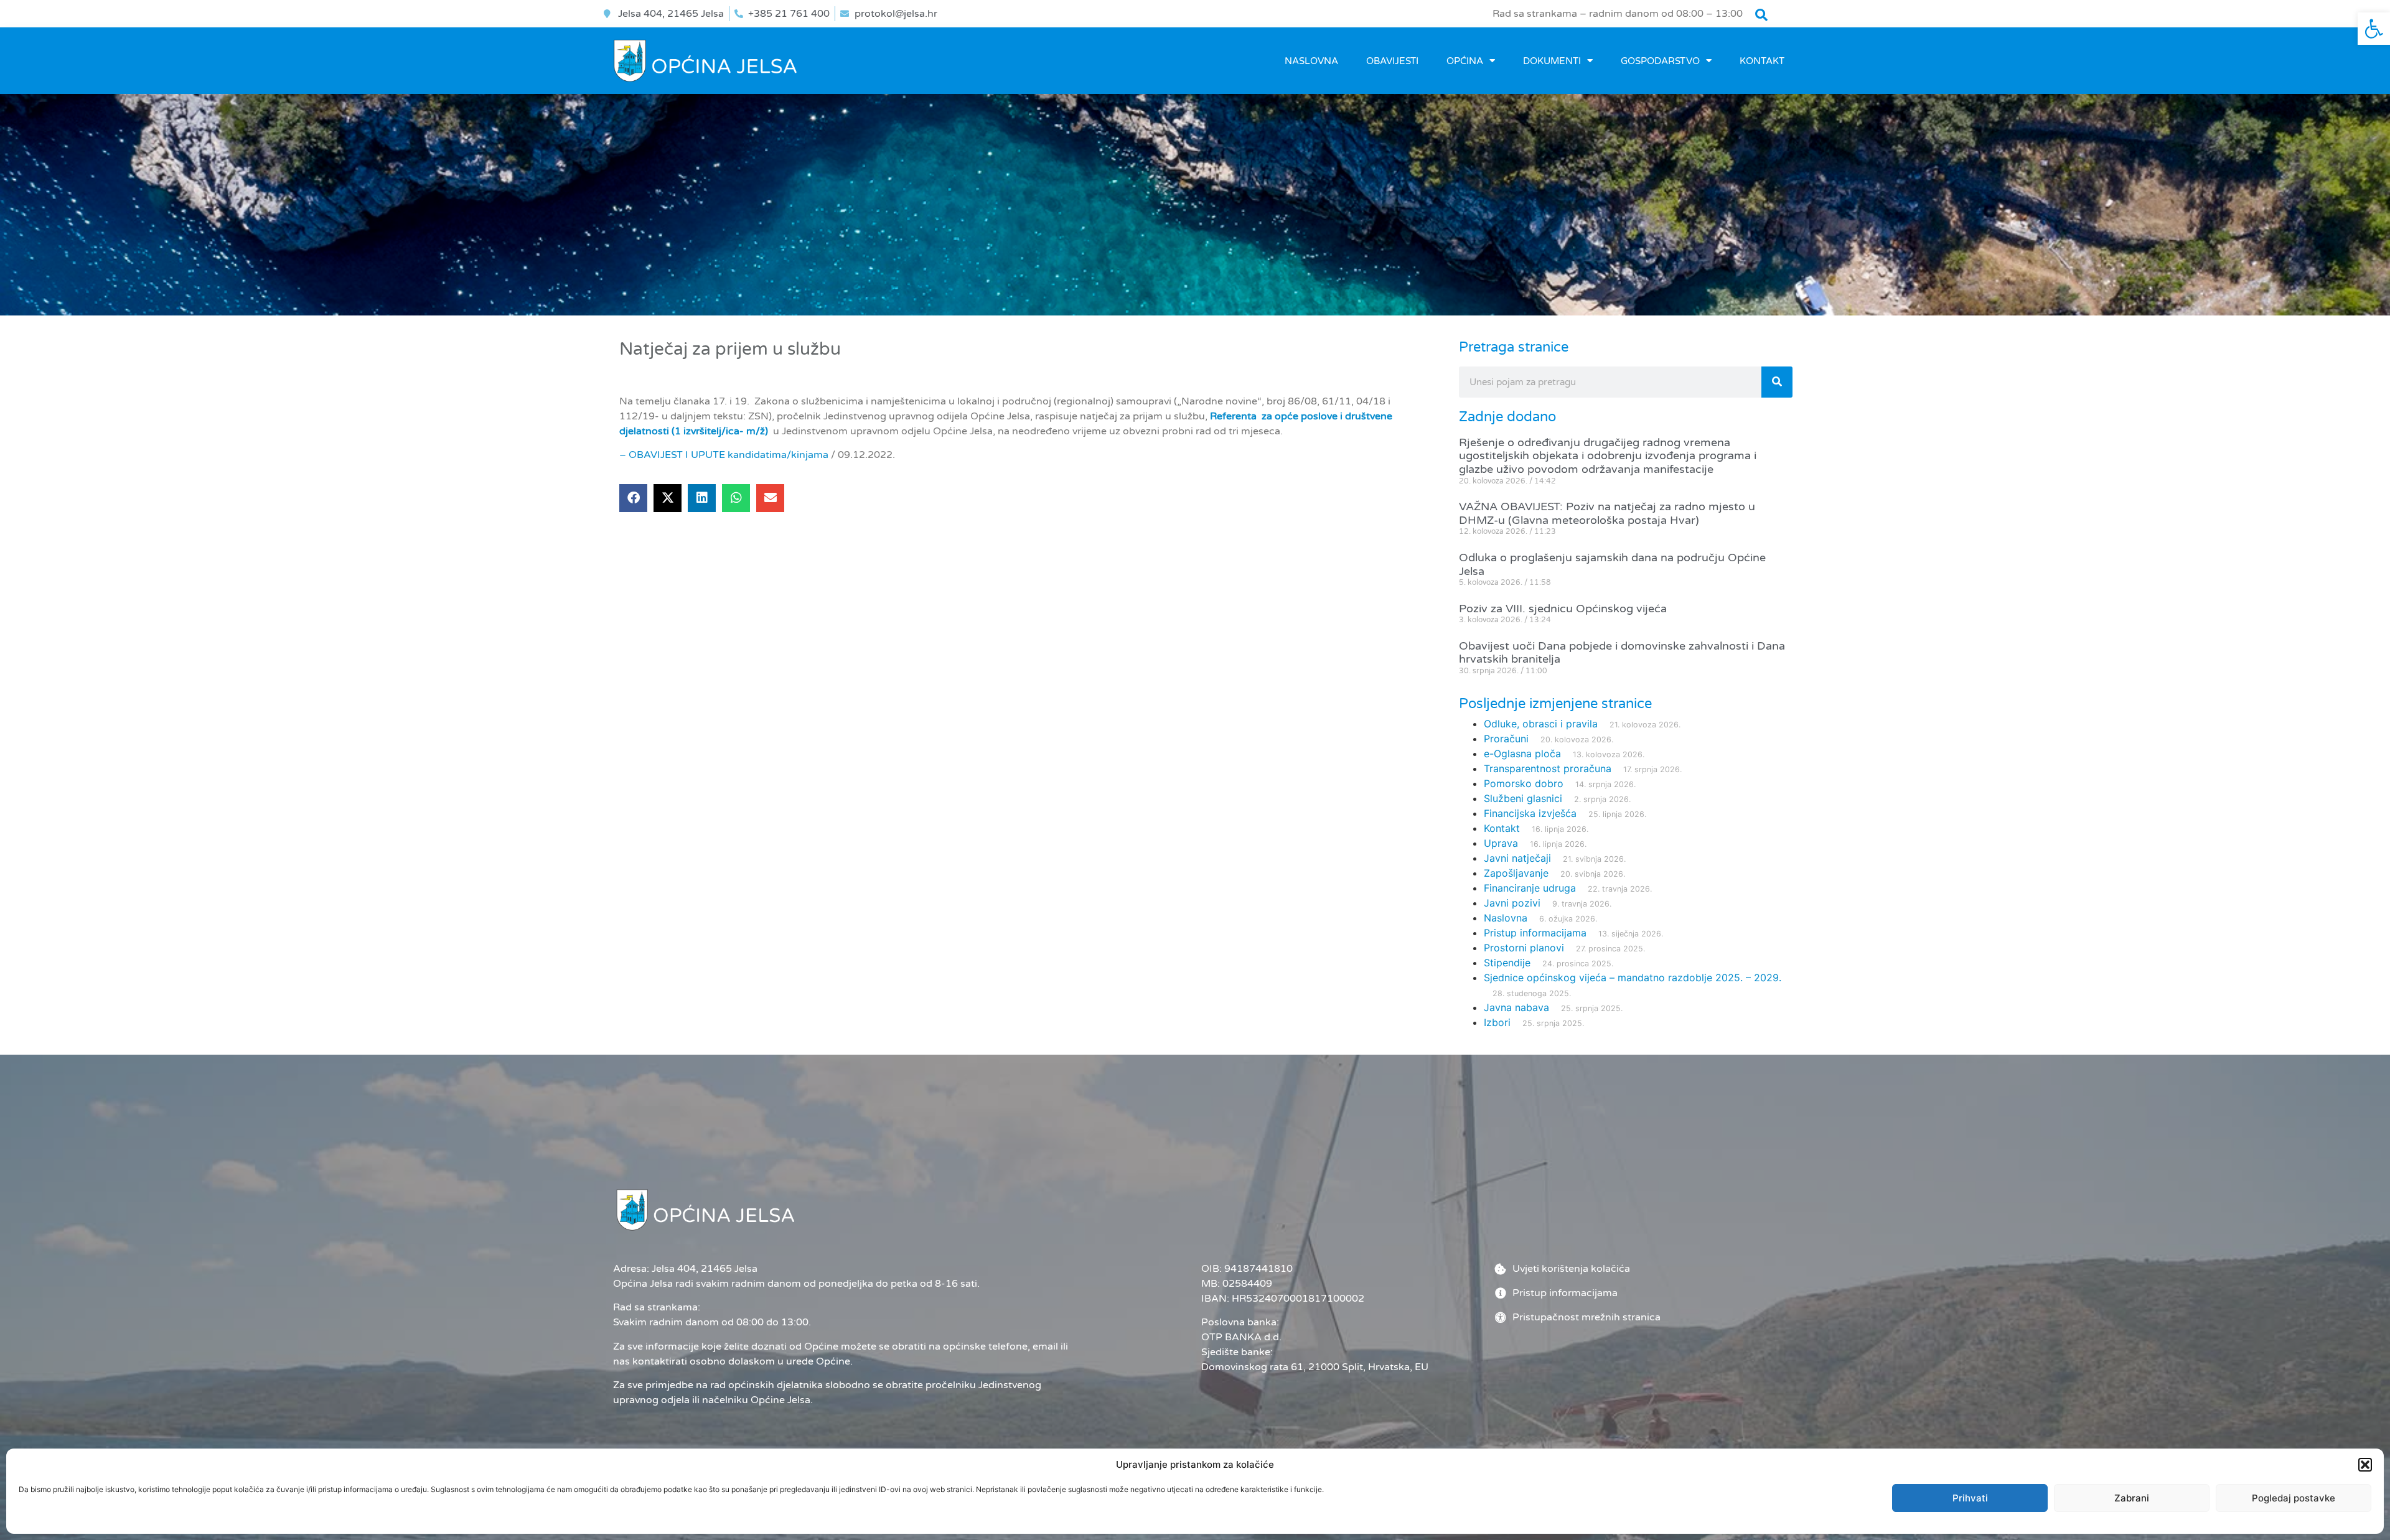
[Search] (1777, 382)
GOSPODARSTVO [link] (1660, 61)
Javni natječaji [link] (1517, 858)
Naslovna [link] (1311, 61)
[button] (2365, 1465)
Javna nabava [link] (1516, 1007)
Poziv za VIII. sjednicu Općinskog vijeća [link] (1563, 609)
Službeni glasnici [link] (1523, 798)
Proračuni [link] (1506, 739)
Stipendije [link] (1507, 963)
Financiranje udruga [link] (1530, 888)
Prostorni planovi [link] (1524, 948)
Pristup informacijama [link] (1535, 933)
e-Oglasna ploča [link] (1522, 754)
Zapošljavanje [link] (1516, 873)
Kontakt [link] (1762, 61)
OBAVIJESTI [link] (1392, 61)
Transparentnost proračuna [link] (1548, 768)
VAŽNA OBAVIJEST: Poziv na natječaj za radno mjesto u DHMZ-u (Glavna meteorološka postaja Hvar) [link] (1607, 513)
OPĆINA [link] (1465, 61)
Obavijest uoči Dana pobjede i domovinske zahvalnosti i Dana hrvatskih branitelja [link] (1622, 653)
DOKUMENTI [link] (1552, 61)
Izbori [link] (1497, 1022)
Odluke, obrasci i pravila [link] (1541, 724)
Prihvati (1970, 1498)
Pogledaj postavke (2294, 1498)
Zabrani (2132, 1498)
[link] (2374, 29)
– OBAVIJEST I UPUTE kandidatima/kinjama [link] (724, 455)
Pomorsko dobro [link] (1524, 783)
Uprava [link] (1501, 843)
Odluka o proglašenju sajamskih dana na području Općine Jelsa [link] (1612, 564)
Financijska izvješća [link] (1530, 813)
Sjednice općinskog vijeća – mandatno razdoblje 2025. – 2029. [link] (1633, 978)
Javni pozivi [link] (1512, 903)
